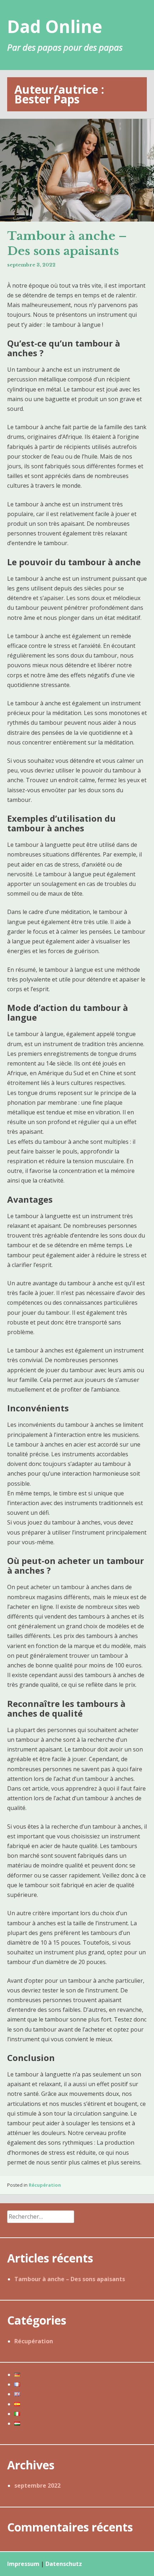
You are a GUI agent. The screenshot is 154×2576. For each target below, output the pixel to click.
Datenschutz (64, 2564)
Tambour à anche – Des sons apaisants (67, 243)
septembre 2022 (37, 2486)
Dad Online (55, 26)
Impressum (23, 2564)
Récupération (45, 2185)
